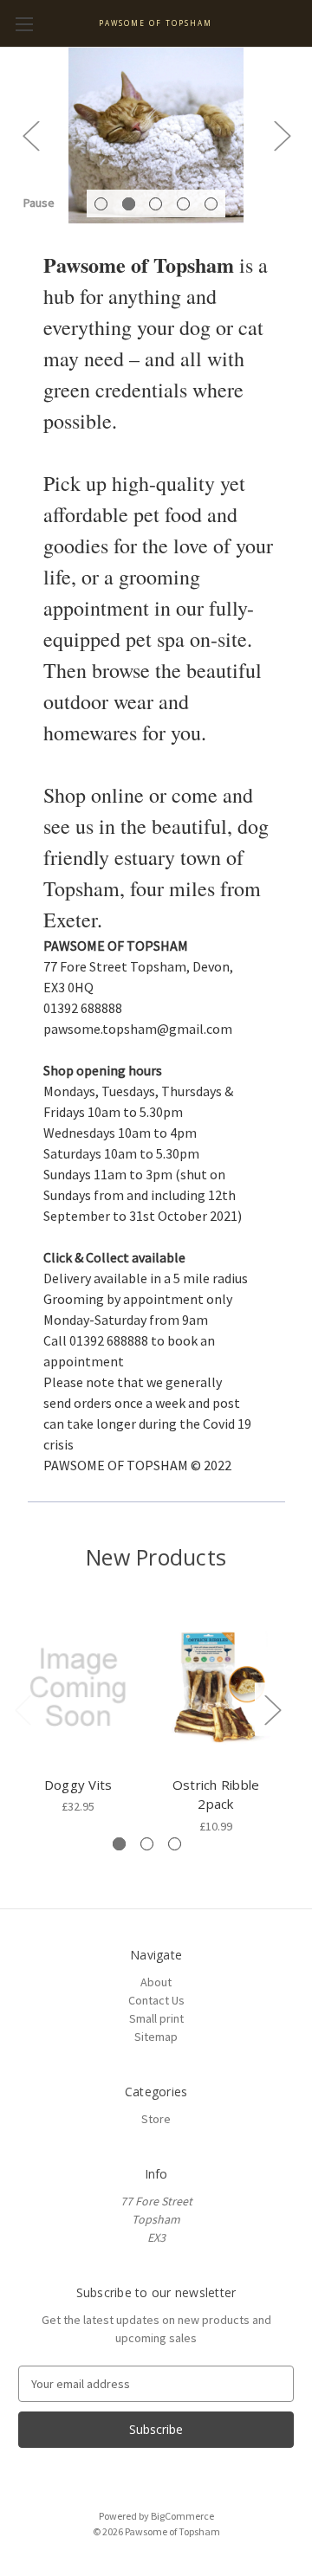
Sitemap (156, 2037)
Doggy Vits (78, 1785)
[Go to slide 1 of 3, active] (119, 1844)
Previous (30, 136)
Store (156, 2119)
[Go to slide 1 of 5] (101, 204)
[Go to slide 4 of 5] (183, 204)
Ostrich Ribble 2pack (216, 1795)
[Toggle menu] (24, 24)
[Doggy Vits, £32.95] (78, 1688)
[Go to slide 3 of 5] (156, 204)
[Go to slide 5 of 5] (211, 204)
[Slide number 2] (156, 136)
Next (282, 136)
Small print (156, 2018)
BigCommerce (182, 2516)
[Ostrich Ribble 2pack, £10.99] (216, 1688)
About (156, 1982)
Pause (39, 203)
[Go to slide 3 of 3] (175, 1844)
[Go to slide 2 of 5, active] (129, 204)
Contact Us (156, 2000)
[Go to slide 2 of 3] (147, 1844)
